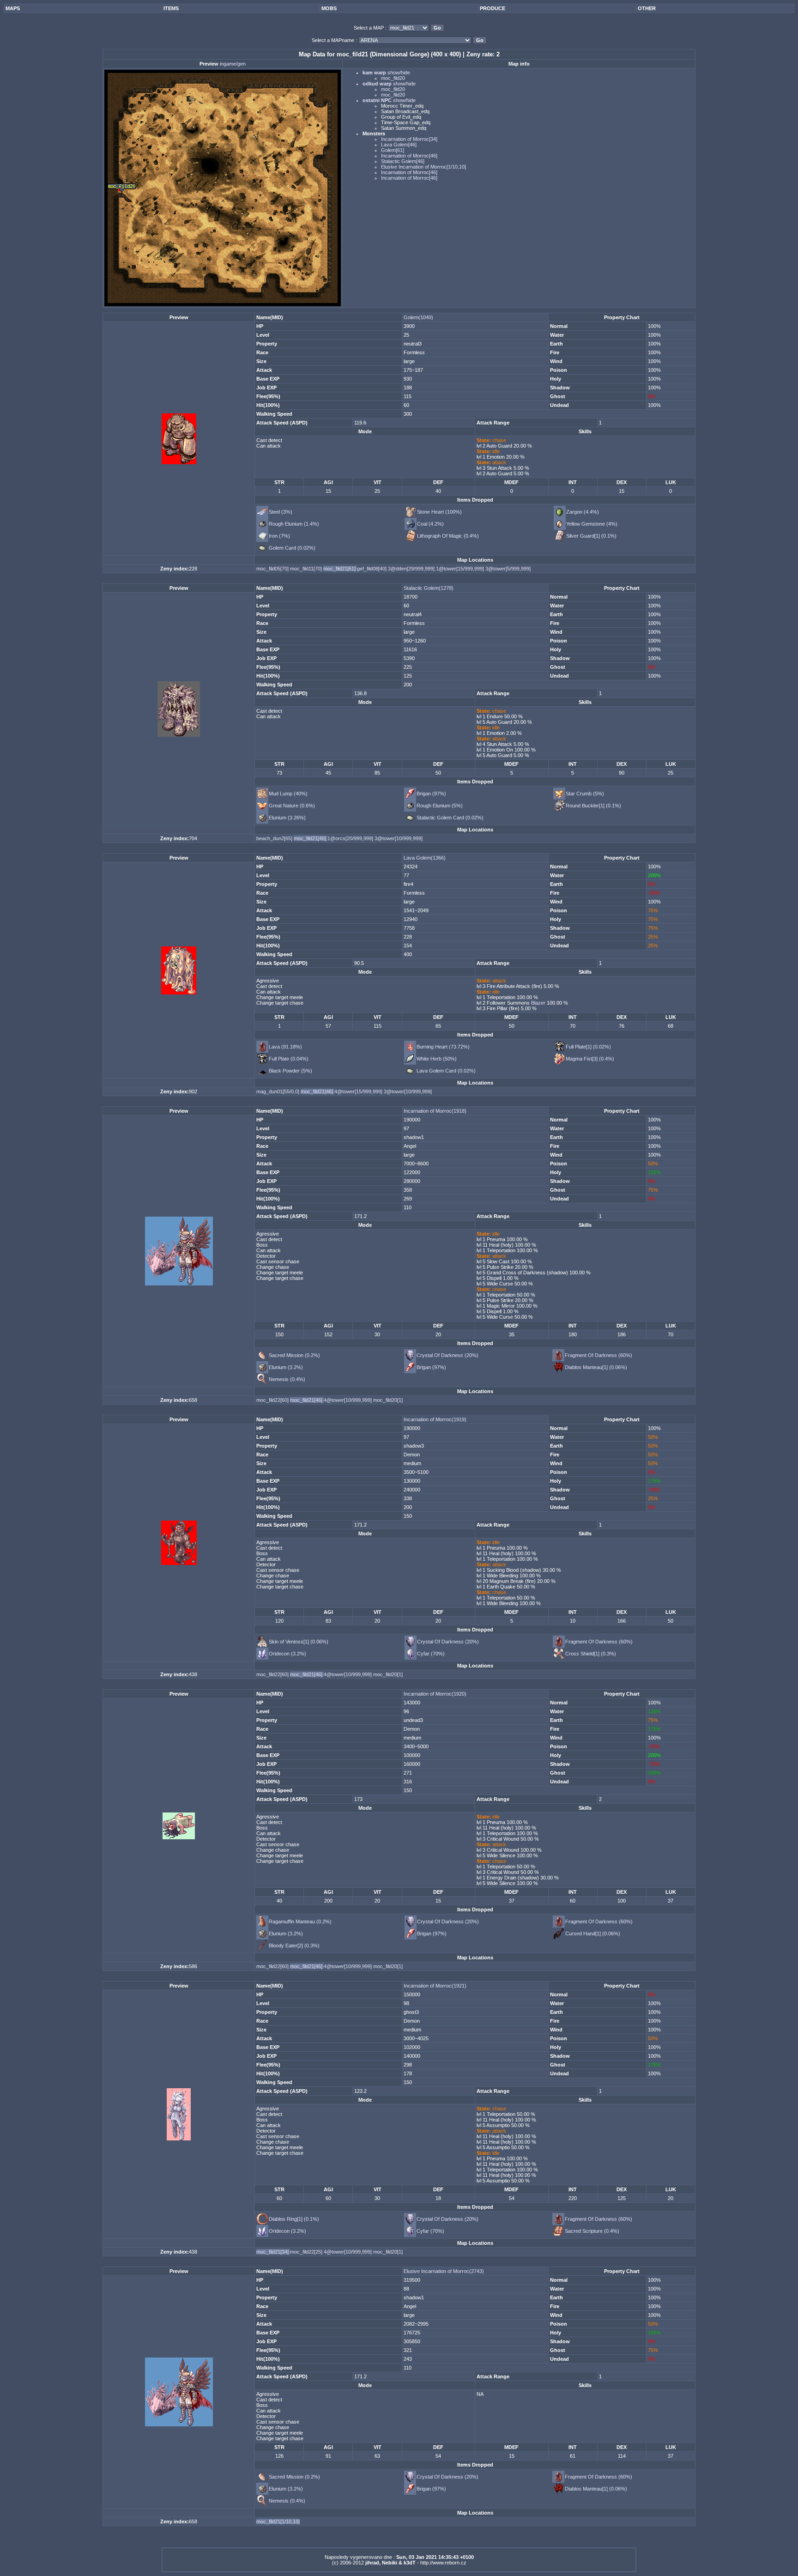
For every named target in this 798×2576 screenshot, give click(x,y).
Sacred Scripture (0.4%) (592, 2231)
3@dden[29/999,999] (412, 569)
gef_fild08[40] (372, 569)
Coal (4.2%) (430, 524)
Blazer (538, 1003)
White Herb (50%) (437, 1059)
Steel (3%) (281, 512)
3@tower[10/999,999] (399, 838)
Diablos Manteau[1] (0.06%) (596, 1367)
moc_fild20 (393, 78)
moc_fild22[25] (307, 2252)
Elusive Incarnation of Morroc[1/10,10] (423, 167)
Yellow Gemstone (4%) (592, 524)
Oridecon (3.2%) (287, 1654)
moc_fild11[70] (307, 569)
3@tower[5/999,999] (508, 569)
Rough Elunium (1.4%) (294, 524)
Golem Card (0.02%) (292, 548)
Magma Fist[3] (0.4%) (590, 1059)
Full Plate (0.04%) (289, 1059)
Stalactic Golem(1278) (429, 588)
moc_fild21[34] (273, 2252)
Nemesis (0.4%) (287, 1379)
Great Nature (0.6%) (292, 806)
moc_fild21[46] (311, 838)
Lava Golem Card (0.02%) (446, 1071)
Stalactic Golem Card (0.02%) (450, 818)
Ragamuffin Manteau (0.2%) (300, 1921)
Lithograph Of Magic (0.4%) (448, 536)
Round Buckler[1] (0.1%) (593, 806)
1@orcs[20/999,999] (351, 838)
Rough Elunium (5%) (440, 806)
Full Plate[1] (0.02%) (588, 1047)
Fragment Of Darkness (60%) (598, 1355)
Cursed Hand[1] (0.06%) (593, 1934)
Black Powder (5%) (290, 1071)
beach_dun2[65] (275, 838)
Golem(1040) (418, 317)
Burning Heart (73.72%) (443, 1047)
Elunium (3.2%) (286, 1367)
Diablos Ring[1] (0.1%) (294, 2219)
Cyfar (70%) (431, 1654)
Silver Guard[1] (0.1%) (591, 536)
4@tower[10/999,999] (348, 1400)
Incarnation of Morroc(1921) (435, 1986)
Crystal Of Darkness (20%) (447, 1355)
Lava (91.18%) (285, 1047)
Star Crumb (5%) (585, 794)
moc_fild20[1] (388, 1400)
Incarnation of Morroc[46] (409, 156)
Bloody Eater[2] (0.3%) (294, 1946)
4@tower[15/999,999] (359, 1091)
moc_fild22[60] (273, 1400)
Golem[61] (393, 150)
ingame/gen (233, 64)
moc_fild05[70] (273, 569)
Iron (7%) (279, 536)
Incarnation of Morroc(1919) (435, 1419)
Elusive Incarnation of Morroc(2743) (444, 2271)
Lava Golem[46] (399, 145)
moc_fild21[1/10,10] (278, 2521)
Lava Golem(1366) (425, 858)
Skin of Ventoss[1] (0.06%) (299, 1642)
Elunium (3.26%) (287, 818)
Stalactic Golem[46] (403, 161)
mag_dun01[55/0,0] (278, 1091)
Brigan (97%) (431, 794)
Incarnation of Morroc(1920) (435, 1694)
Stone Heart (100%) (439, 512)
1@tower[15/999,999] (461, 569)
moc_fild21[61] (340, 569)
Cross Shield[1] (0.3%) (591, 1654)
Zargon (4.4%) (583, 512)
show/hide (398, 73)
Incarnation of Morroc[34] (409, 139)
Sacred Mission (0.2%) (294, 1355)
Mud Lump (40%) (288, 794)
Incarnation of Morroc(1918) (435, 1111)
